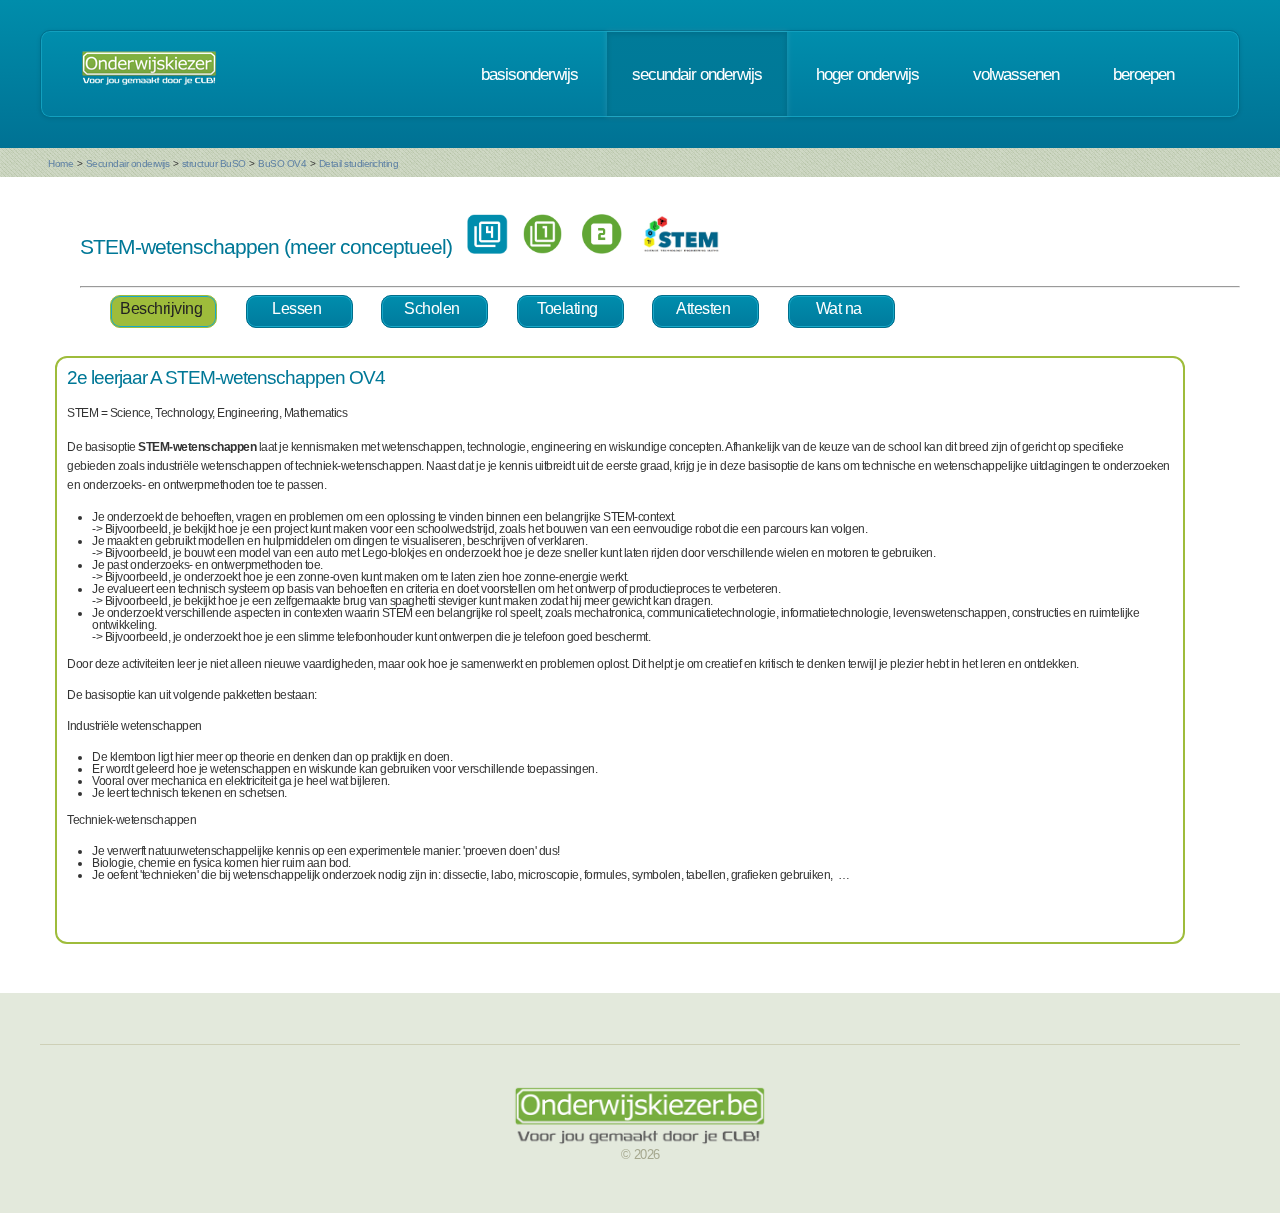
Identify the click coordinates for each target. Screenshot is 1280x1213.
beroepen (1143, 74)
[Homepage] (149, 74)
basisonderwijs (529, 74)
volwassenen (1016, 74)
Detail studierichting (359, 163)
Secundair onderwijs (128, 163)
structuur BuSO (214, 163)
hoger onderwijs (867, 74)
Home (60, 163)
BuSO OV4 (282, 163)
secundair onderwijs (697, 74)
